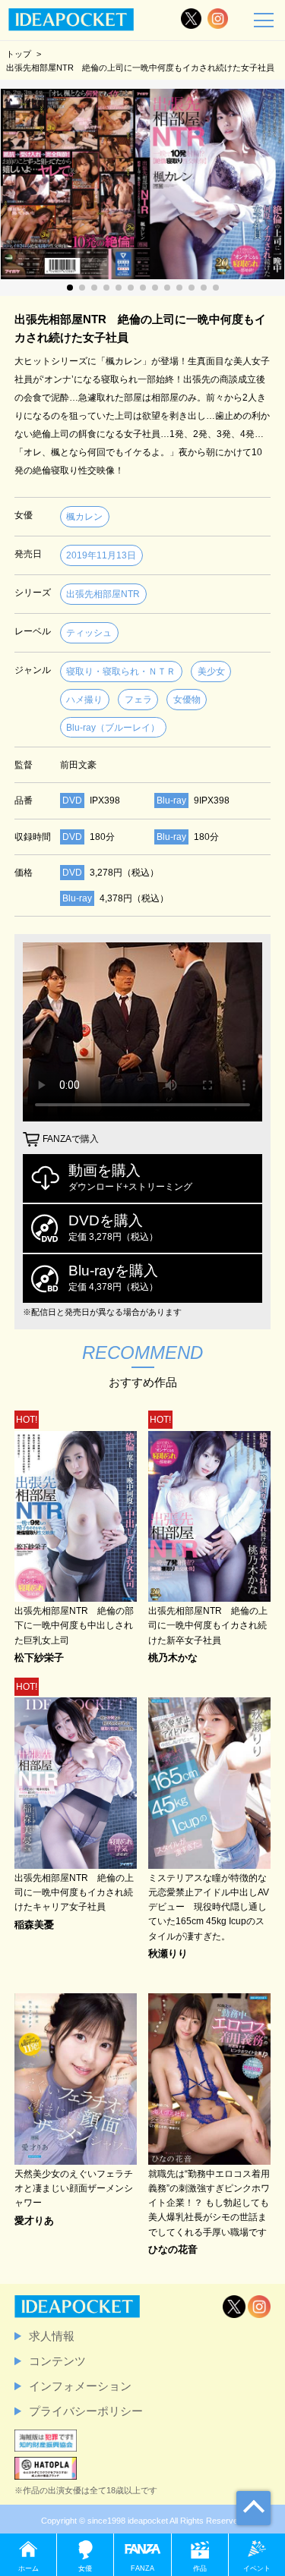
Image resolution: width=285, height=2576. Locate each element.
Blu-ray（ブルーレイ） (113, 728)
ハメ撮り (84, 700)
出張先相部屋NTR (103, 594)
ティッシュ (89, 633)
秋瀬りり (168, 1954)
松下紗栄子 (39, 1658)
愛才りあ (34, 2221)
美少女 (211, 672)
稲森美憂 (34, 1925)
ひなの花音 (173, 2250)
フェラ (138, 700)
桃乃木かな (173, 1658)
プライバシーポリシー (86, 2411)
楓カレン (84, 517)
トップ (19, 54)
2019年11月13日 (101, 555)
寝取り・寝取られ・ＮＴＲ (121, 672)
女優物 (187, 700)
